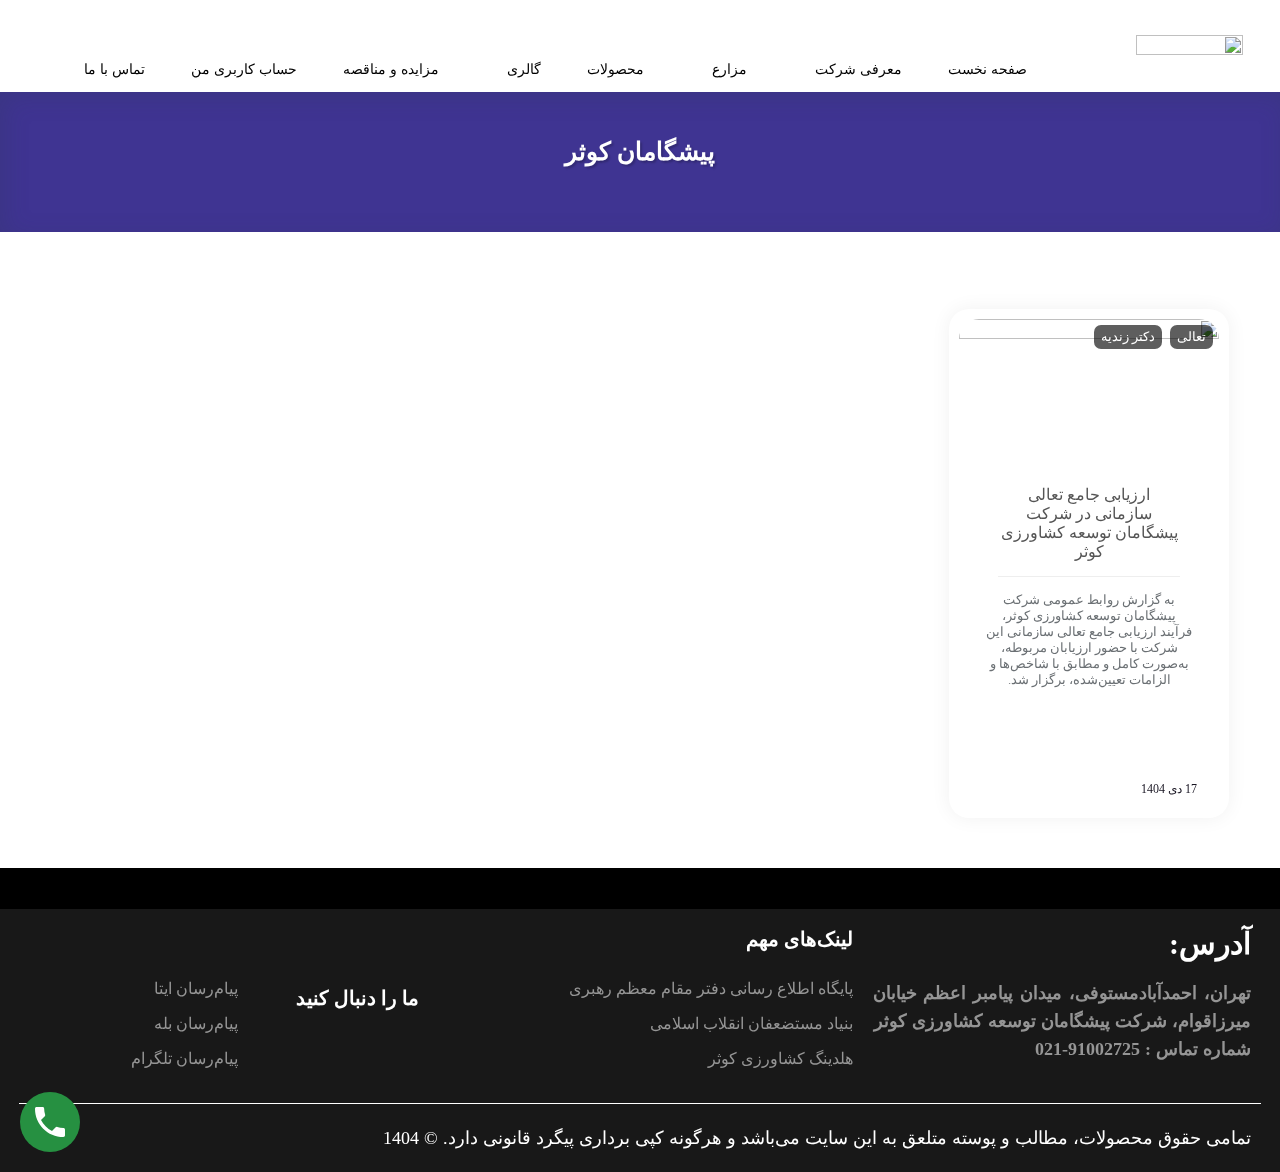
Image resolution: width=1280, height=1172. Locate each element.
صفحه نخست (987, 69)
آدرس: (1210, 943)
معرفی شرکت (858, 69)
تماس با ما (114, 69)
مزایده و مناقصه (391, 69)
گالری (524, 69)
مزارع (729, 69)
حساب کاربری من (244, 69)
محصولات (615, 69)
